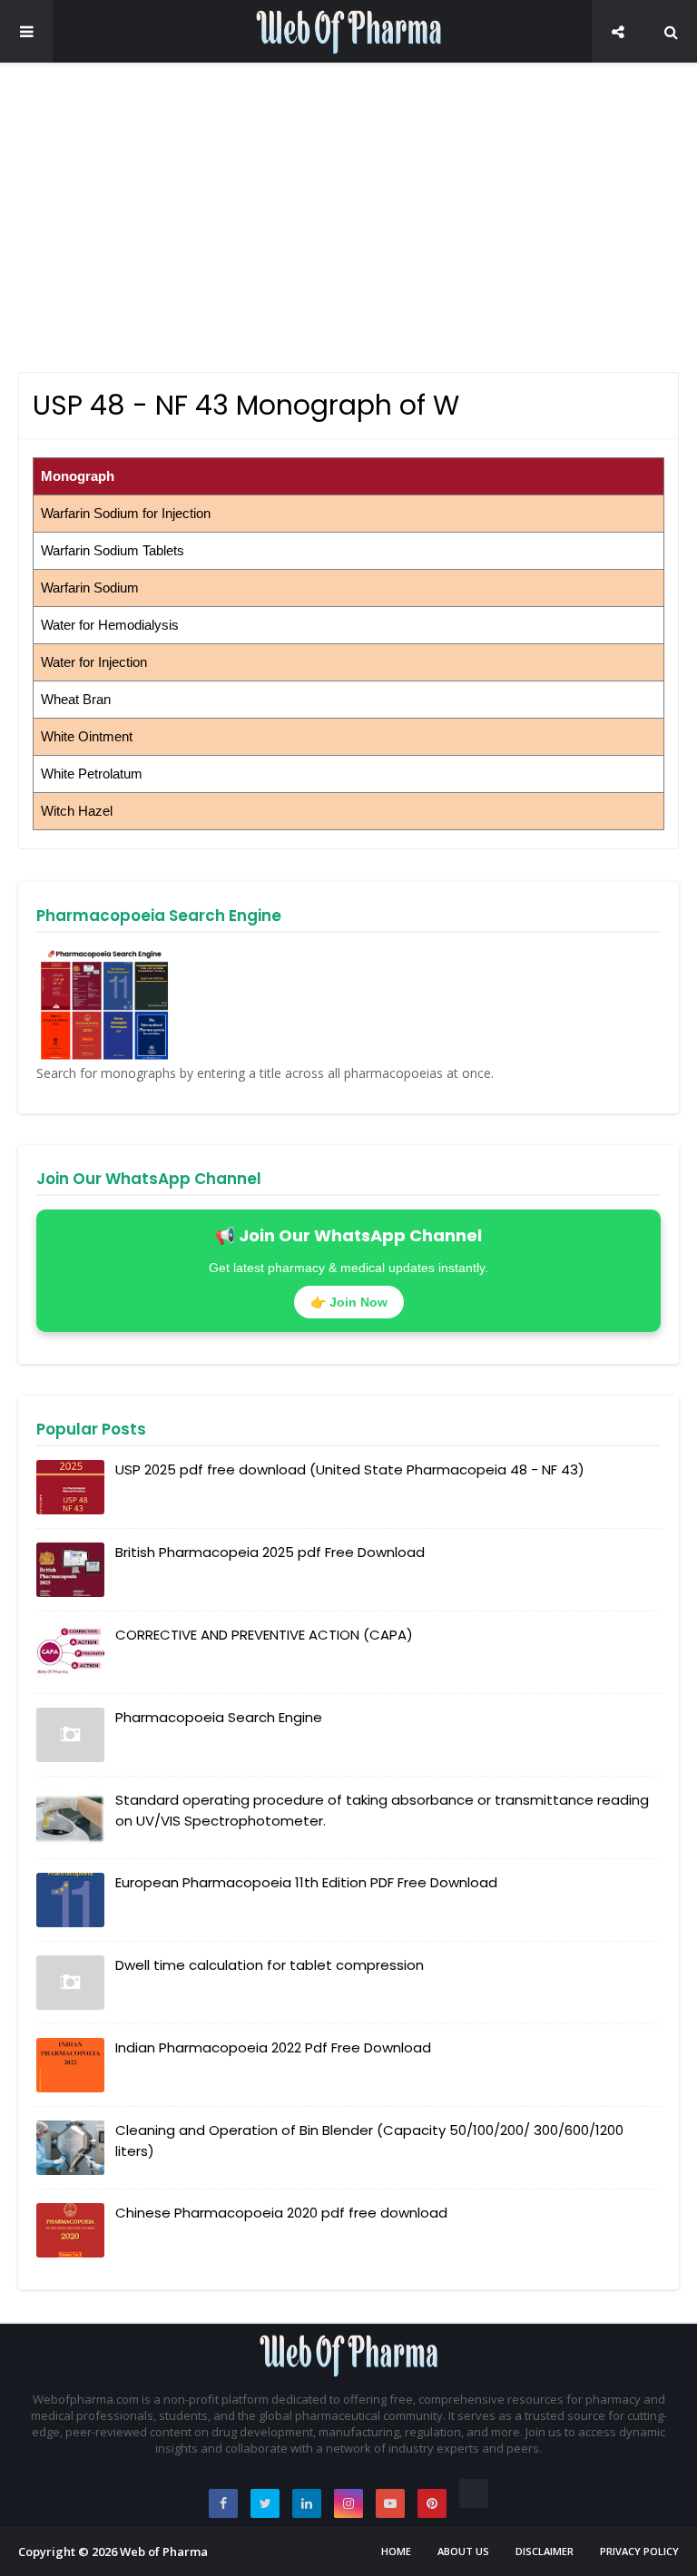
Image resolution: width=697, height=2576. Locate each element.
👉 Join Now (349, 1302)
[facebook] (223, 2503)
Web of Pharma (164, 2552)
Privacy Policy (639, 2551)
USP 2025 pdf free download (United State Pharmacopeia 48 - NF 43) (350, 1469)
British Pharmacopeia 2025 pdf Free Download (270, 1552)
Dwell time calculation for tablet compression (270, 1965)
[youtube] (390, 2503)
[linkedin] (307, 2503)
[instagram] (348, 2503)
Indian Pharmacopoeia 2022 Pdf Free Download (273, 2047)
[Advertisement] (348, 218)
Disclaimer (545, 2551)
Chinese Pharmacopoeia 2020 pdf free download (281, 2213)
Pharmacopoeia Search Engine (219, 1717)
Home (396, 2551)
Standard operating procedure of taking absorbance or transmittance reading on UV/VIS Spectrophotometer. (382, 1810)
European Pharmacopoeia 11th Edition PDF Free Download (306, 1882)
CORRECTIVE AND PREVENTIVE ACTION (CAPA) (264, 1635)
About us (463, 2551)
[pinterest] (432, 2503)
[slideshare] (474, 2493)
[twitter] (265, 2503)
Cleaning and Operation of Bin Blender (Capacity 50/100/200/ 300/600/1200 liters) (369, 2140)
